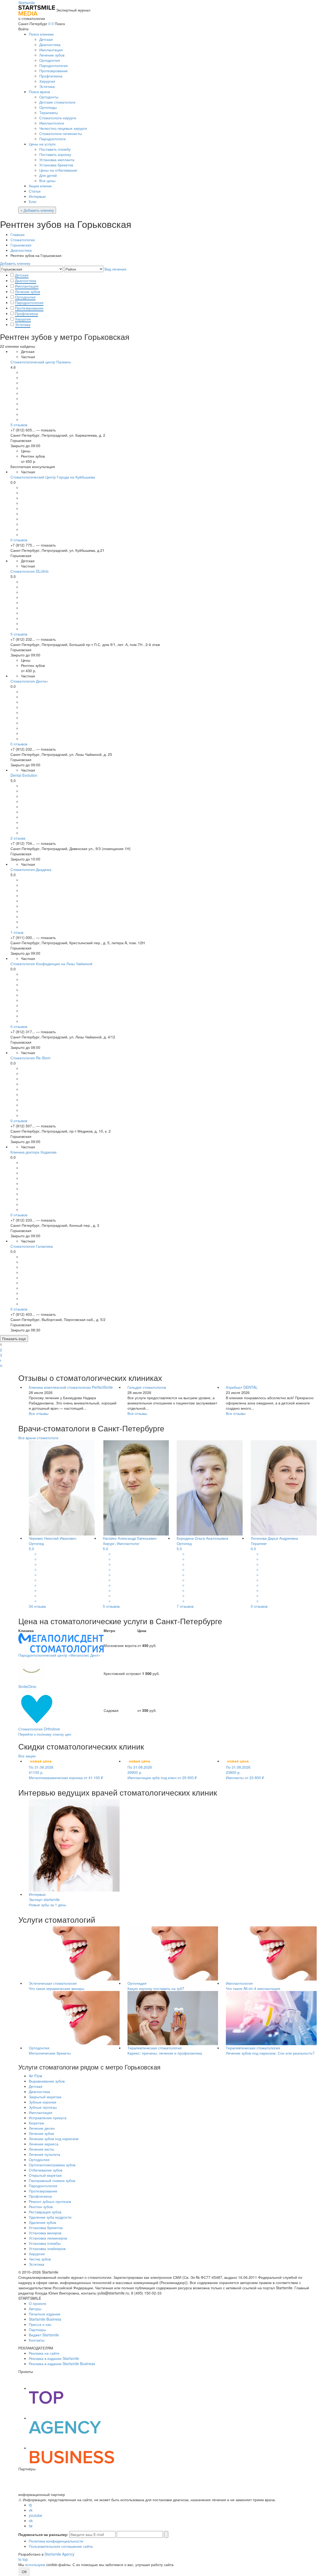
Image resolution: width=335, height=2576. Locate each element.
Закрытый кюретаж (45, 2097)
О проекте (38, 2303)
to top (23, 2559)
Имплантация (51, 50)
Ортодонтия (50, 60)
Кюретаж (36, 2123)
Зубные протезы (43, 2107)
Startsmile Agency (59, 2554)
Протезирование (54, 71)
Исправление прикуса (48, 2118)
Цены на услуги (42, 144)
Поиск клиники (41, 34)
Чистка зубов (40, 2259)
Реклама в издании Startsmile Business (62, 2364)
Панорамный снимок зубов (52, 2180)
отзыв (17, 932)
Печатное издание (45, 2314)
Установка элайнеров (47, 2248)
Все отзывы (39, 1413)
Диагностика (50, 44)
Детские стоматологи (57, 102)
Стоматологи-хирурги (58, 118)
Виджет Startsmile (44, 2335)
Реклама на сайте (44, 2353)
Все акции (27, 1756)
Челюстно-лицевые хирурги (63, 128)
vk (31, 2510)
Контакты (37, 2340)
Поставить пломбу (55, 149)
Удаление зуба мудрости (50, 2217)
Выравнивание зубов (47, 2081)
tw (31, 2526)
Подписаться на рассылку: (43, 2534)
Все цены (47, 181)
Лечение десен (42, 2128)
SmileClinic (27, 1686)
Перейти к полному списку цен (45, 1734)
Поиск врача (39, 92)
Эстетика (47, 86)
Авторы (35, 2309)
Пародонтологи (52, 139)
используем (35, 2564)
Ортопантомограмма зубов (52, 2165)
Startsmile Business (45, 2319)
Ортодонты (49, 97)
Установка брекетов (56, 165)
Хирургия (47, 81)
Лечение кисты (41, 2149)
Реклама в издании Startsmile (54, 2358)
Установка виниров (45, 2233)
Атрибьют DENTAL (242, 1387)
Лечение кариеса (44, 2144)
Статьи (35, 191)
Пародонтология (54, 65)
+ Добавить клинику (37, 210)
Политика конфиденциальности (56, 2541)
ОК (24, 2572)
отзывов (19, 425)
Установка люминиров (48, 2238)
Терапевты (49, 113)
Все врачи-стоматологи (38, 1438)
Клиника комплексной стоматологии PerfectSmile (71, 1387)
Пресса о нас (40, 2324)
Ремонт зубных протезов (50, 2201)
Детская (46, 39)
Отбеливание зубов (46, 2170)
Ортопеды (48, 107)
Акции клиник (40, 186)
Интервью (37, 196)
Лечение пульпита (44, 2154)
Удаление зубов (42, 2222)
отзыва (18, 838)
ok (31, 2521)
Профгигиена (51, 76)
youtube (35, 2515)
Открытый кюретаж (45, 2175)
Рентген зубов (41, 2207)
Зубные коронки (43, 2102)
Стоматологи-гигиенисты (61, 133)
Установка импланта (57, 160)
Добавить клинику (15, 263)
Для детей (48, 175)
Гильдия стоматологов (147, 1387)
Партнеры (37, 2330)
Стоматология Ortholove (39, 1729)
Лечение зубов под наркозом (54, 2139)
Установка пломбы (45, 2243)
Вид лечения (115, 269)
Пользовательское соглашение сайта (61, 2546)
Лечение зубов (52, 55)
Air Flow (35, 2076)
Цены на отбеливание (58, 170)
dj (30, 2505)
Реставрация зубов (45, 2212)
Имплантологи (52, 123)
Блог (33, 201)
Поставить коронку (55, 154)
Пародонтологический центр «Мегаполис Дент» (59, 1655)
